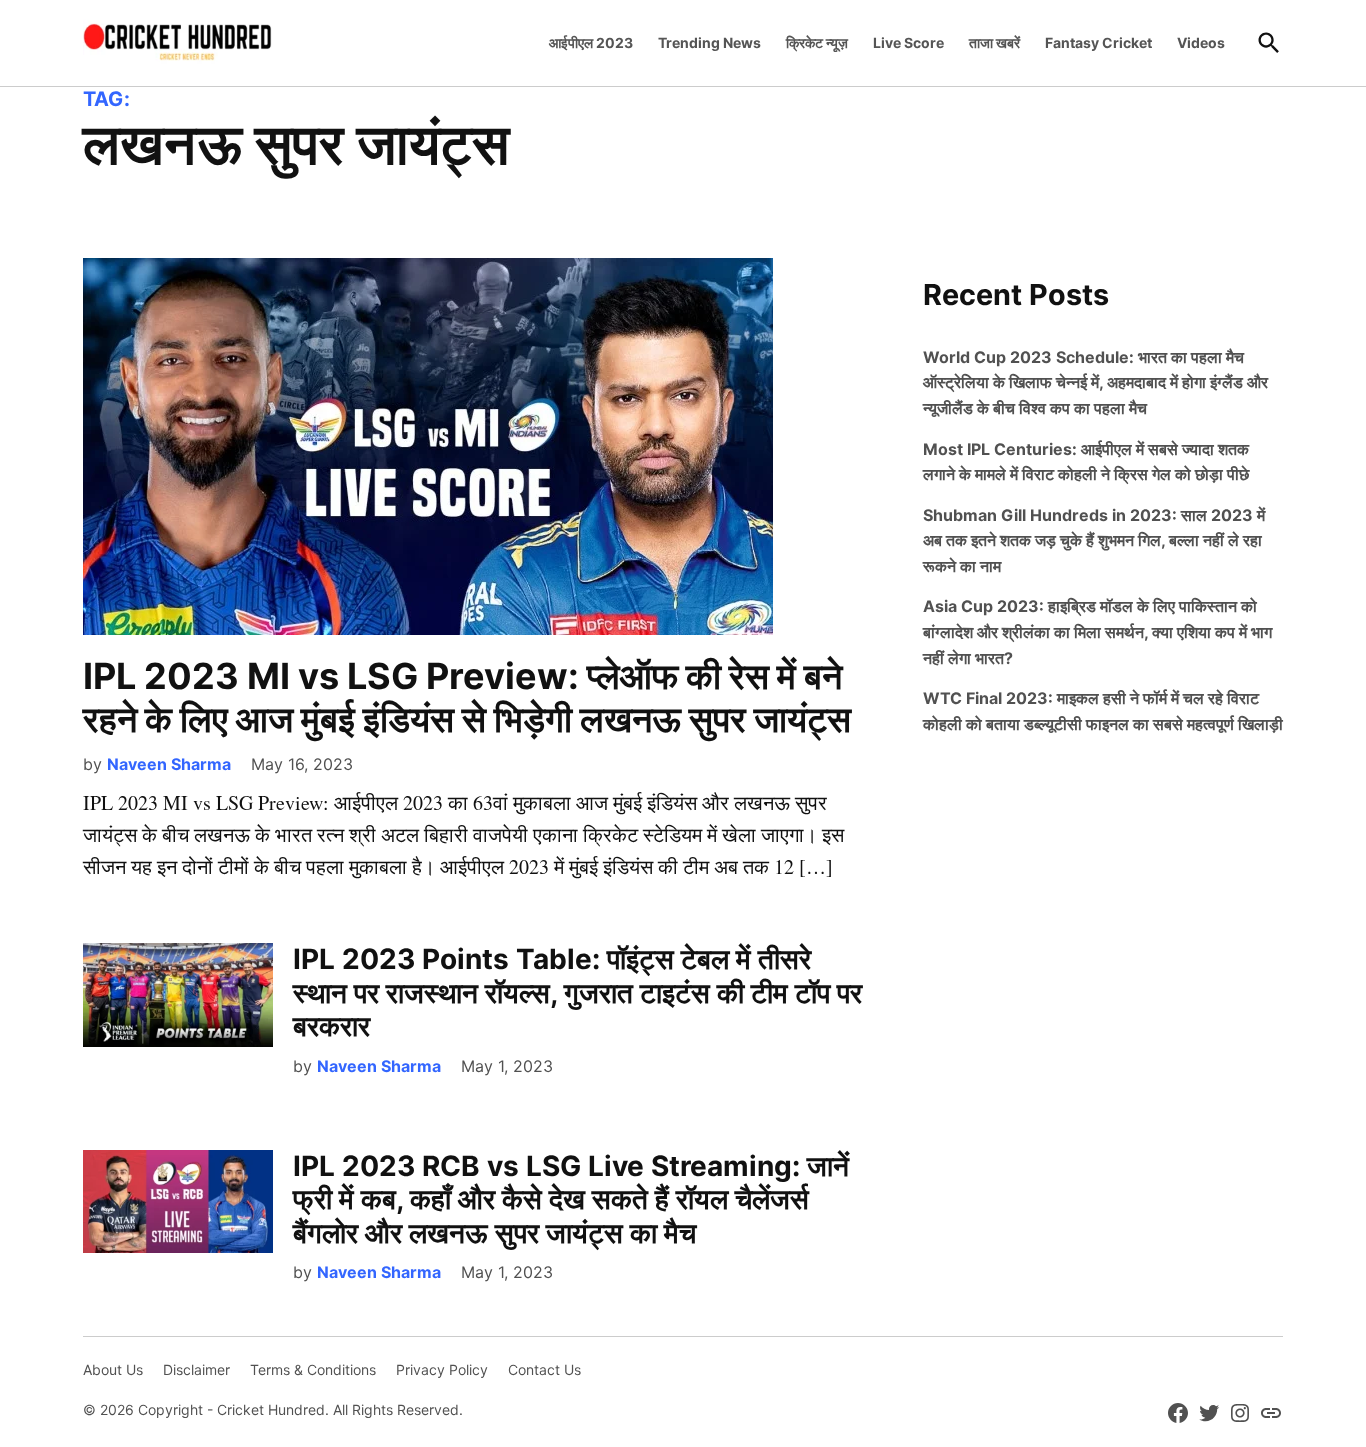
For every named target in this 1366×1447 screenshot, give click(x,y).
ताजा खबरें (994, 42)
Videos (1201, 42)
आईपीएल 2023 (591, 42)
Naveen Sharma (169, 764)
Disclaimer (196, 1369)
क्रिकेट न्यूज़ (817, 42)
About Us (113, 1369)
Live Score (908, 42)
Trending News (709, 42)
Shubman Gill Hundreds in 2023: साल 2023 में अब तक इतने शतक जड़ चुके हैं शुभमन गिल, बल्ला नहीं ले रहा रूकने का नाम (1094, 540)
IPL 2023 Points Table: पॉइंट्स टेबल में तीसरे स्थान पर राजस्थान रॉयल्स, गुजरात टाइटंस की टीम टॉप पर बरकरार (577, 992)
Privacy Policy (442, 1369)
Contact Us (544, 1369)
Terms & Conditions (313, 1369)
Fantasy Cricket (1098, 42)
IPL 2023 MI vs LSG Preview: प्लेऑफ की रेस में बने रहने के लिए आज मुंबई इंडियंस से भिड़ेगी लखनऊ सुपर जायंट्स (467, 697)
